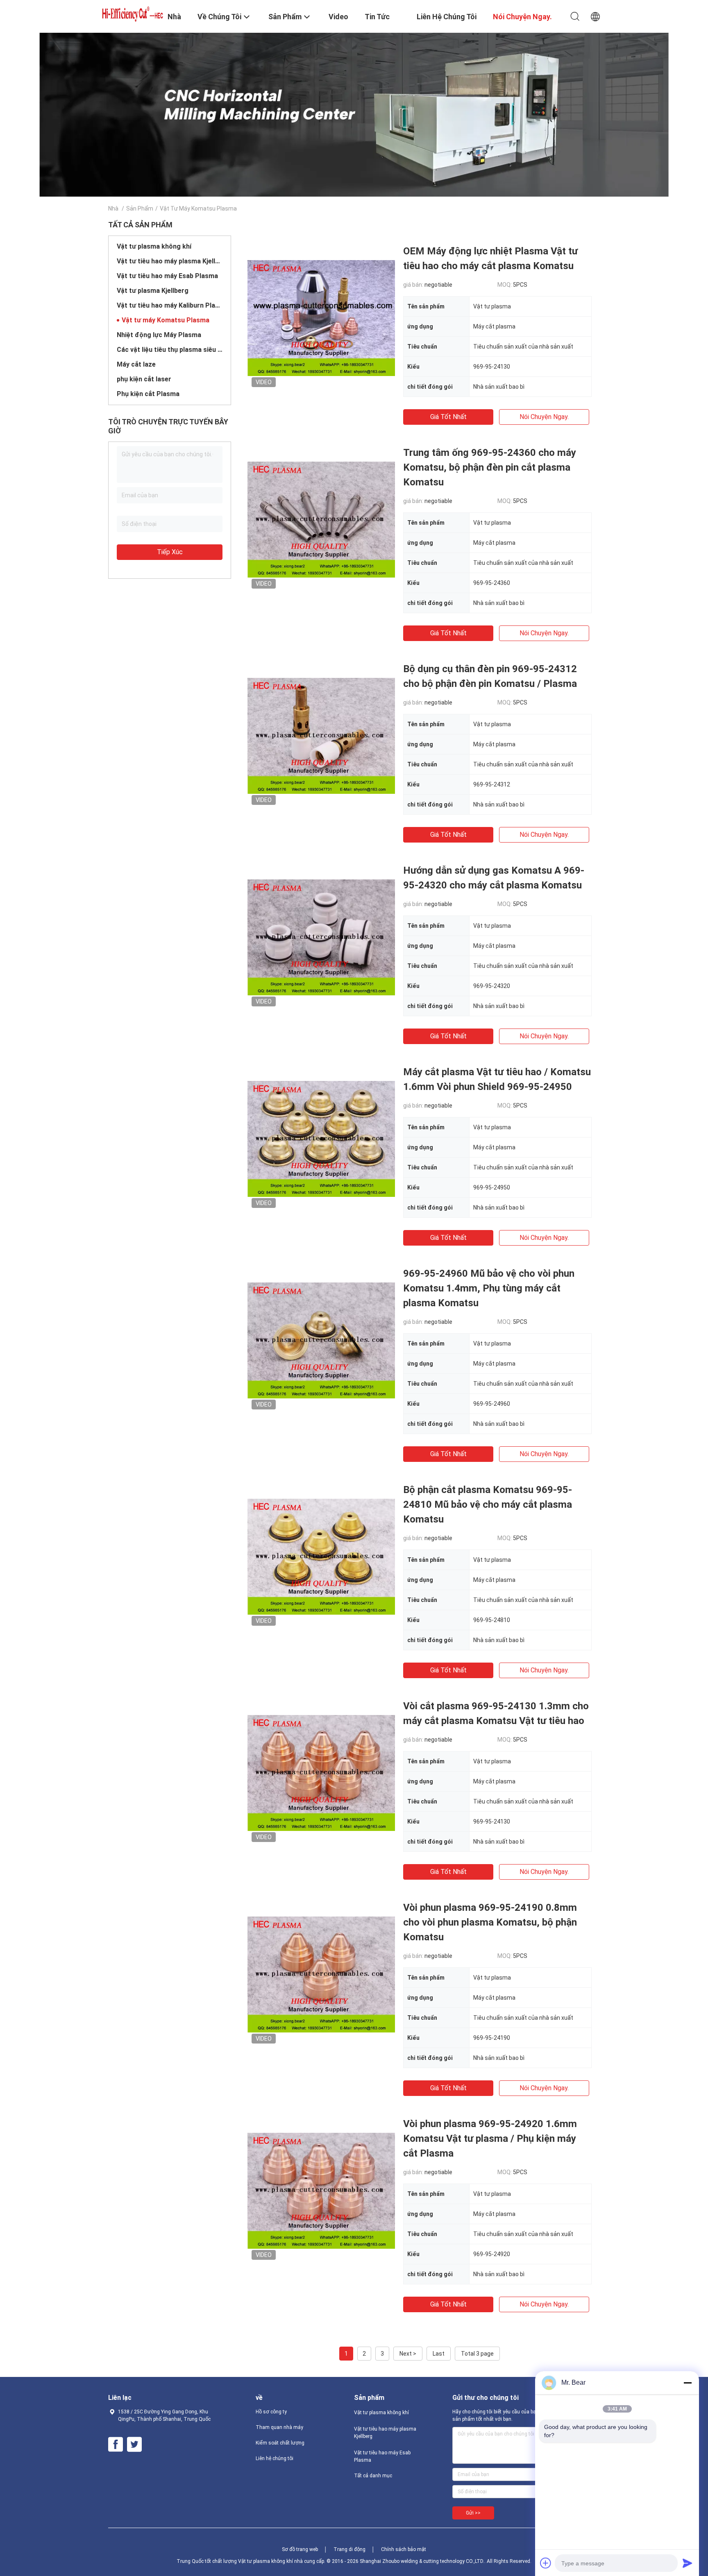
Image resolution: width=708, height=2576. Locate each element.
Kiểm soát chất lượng (280, 2443)
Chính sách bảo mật (404, 2549)
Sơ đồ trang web (300, 2549)
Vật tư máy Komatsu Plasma (166, 320)
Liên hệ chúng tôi (275, 2458)
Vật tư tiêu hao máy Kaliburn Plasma (170, 305)
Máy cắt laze (136, 364)
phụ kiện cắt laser (144, 379)
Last (439, 2354)
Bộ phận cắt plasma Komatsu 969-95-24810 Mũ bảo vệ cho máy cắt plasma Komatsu (488, 1504)
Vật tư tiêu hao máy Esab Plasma (167, 276)
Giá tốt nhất (448, 417)
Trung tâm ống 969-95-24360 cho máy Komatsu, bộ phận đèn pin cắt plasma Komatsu (490, 467)
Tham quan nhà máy (279, 2427)
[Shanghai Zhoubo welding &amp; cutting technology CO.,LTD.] (133, 13)
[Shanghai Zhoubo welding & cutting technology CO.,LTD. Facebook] (116, 2445)
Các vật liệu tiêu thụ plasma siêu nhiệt (170, 350)
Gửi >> (473, 2513)
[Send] (688, 2563)
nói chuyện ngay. (544, 417)
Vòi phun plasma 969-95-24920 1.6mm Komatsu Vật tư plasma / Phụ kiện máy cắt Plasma (490, 2139)
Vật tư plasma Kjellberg (153, 291)
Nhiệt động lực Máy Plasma (159, 335)
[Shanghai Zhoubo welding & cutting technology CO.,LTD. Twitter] (134, 2445)
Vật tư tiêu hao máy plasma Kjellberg (170, 261)
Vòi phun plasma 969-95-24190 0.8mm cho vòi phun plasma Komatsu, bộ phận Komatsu (490, 1922)
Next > (408, 2354)
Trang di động (349, 2549)
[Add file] (546, 2563)
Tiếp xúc (170, 552)
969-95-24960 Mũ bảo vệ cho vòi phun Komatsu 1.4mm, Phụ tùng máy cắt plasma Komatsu (489, 1288)
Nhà (113, 208)
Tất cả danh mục (373, 2476)
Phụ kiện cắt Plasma (148, 394)
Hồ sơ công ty (271, 2412)
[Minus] (688, 2383)
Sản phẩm (140, 208)
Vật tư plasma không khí (154, 246)
